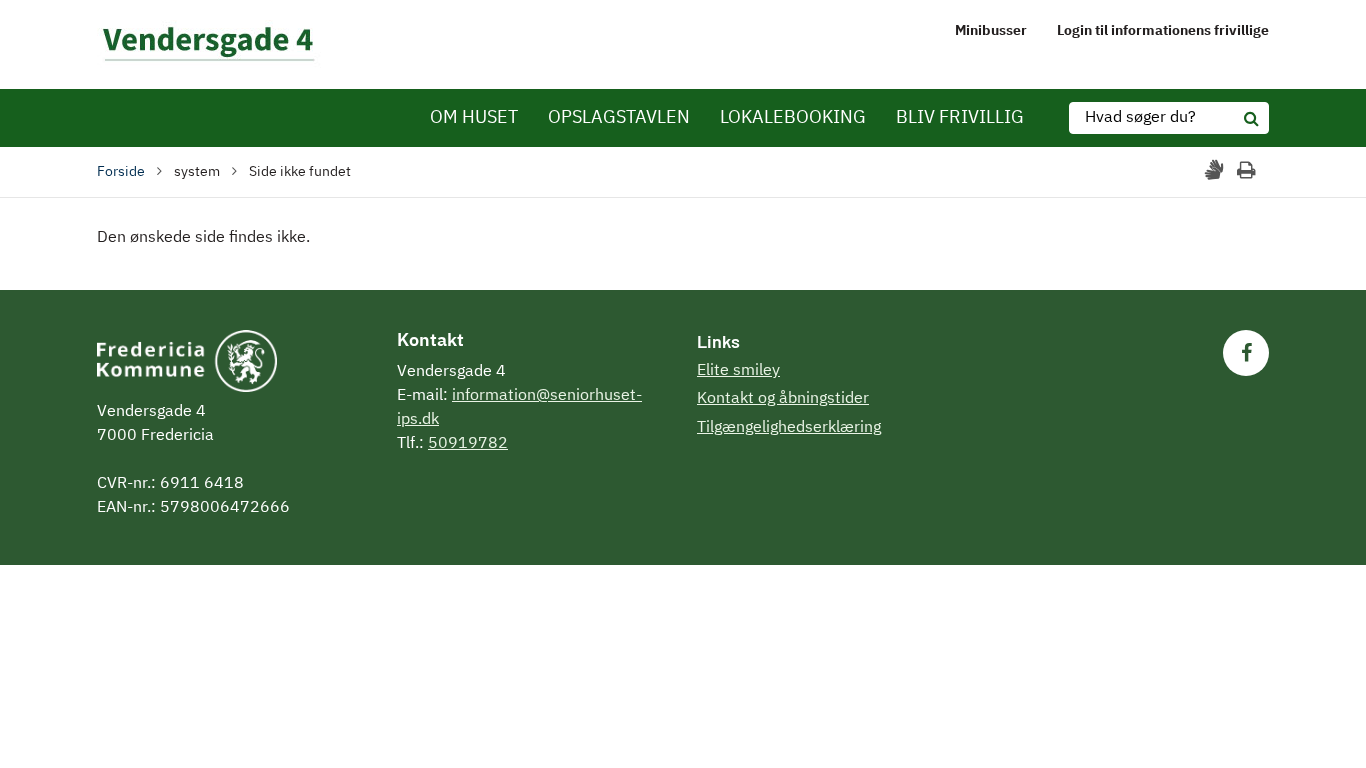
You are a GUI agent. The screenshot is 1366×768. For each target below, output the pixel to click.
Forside (121, 172)
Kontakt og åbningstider (783, 399)
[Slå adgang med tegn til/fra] (1216, 171)
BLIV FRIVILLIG (960, 118)
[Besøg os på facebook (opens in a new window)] (1246, 353)
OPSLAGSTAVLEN (619, 118)
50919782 (468, 444)
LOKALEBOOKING (793, 118)
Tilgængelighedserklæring (789, 428)
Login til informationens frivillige (1163, 31)
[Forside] (209, 44)
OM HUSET (474, 118)
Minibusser (991, 31)
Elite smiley (738, 371)
